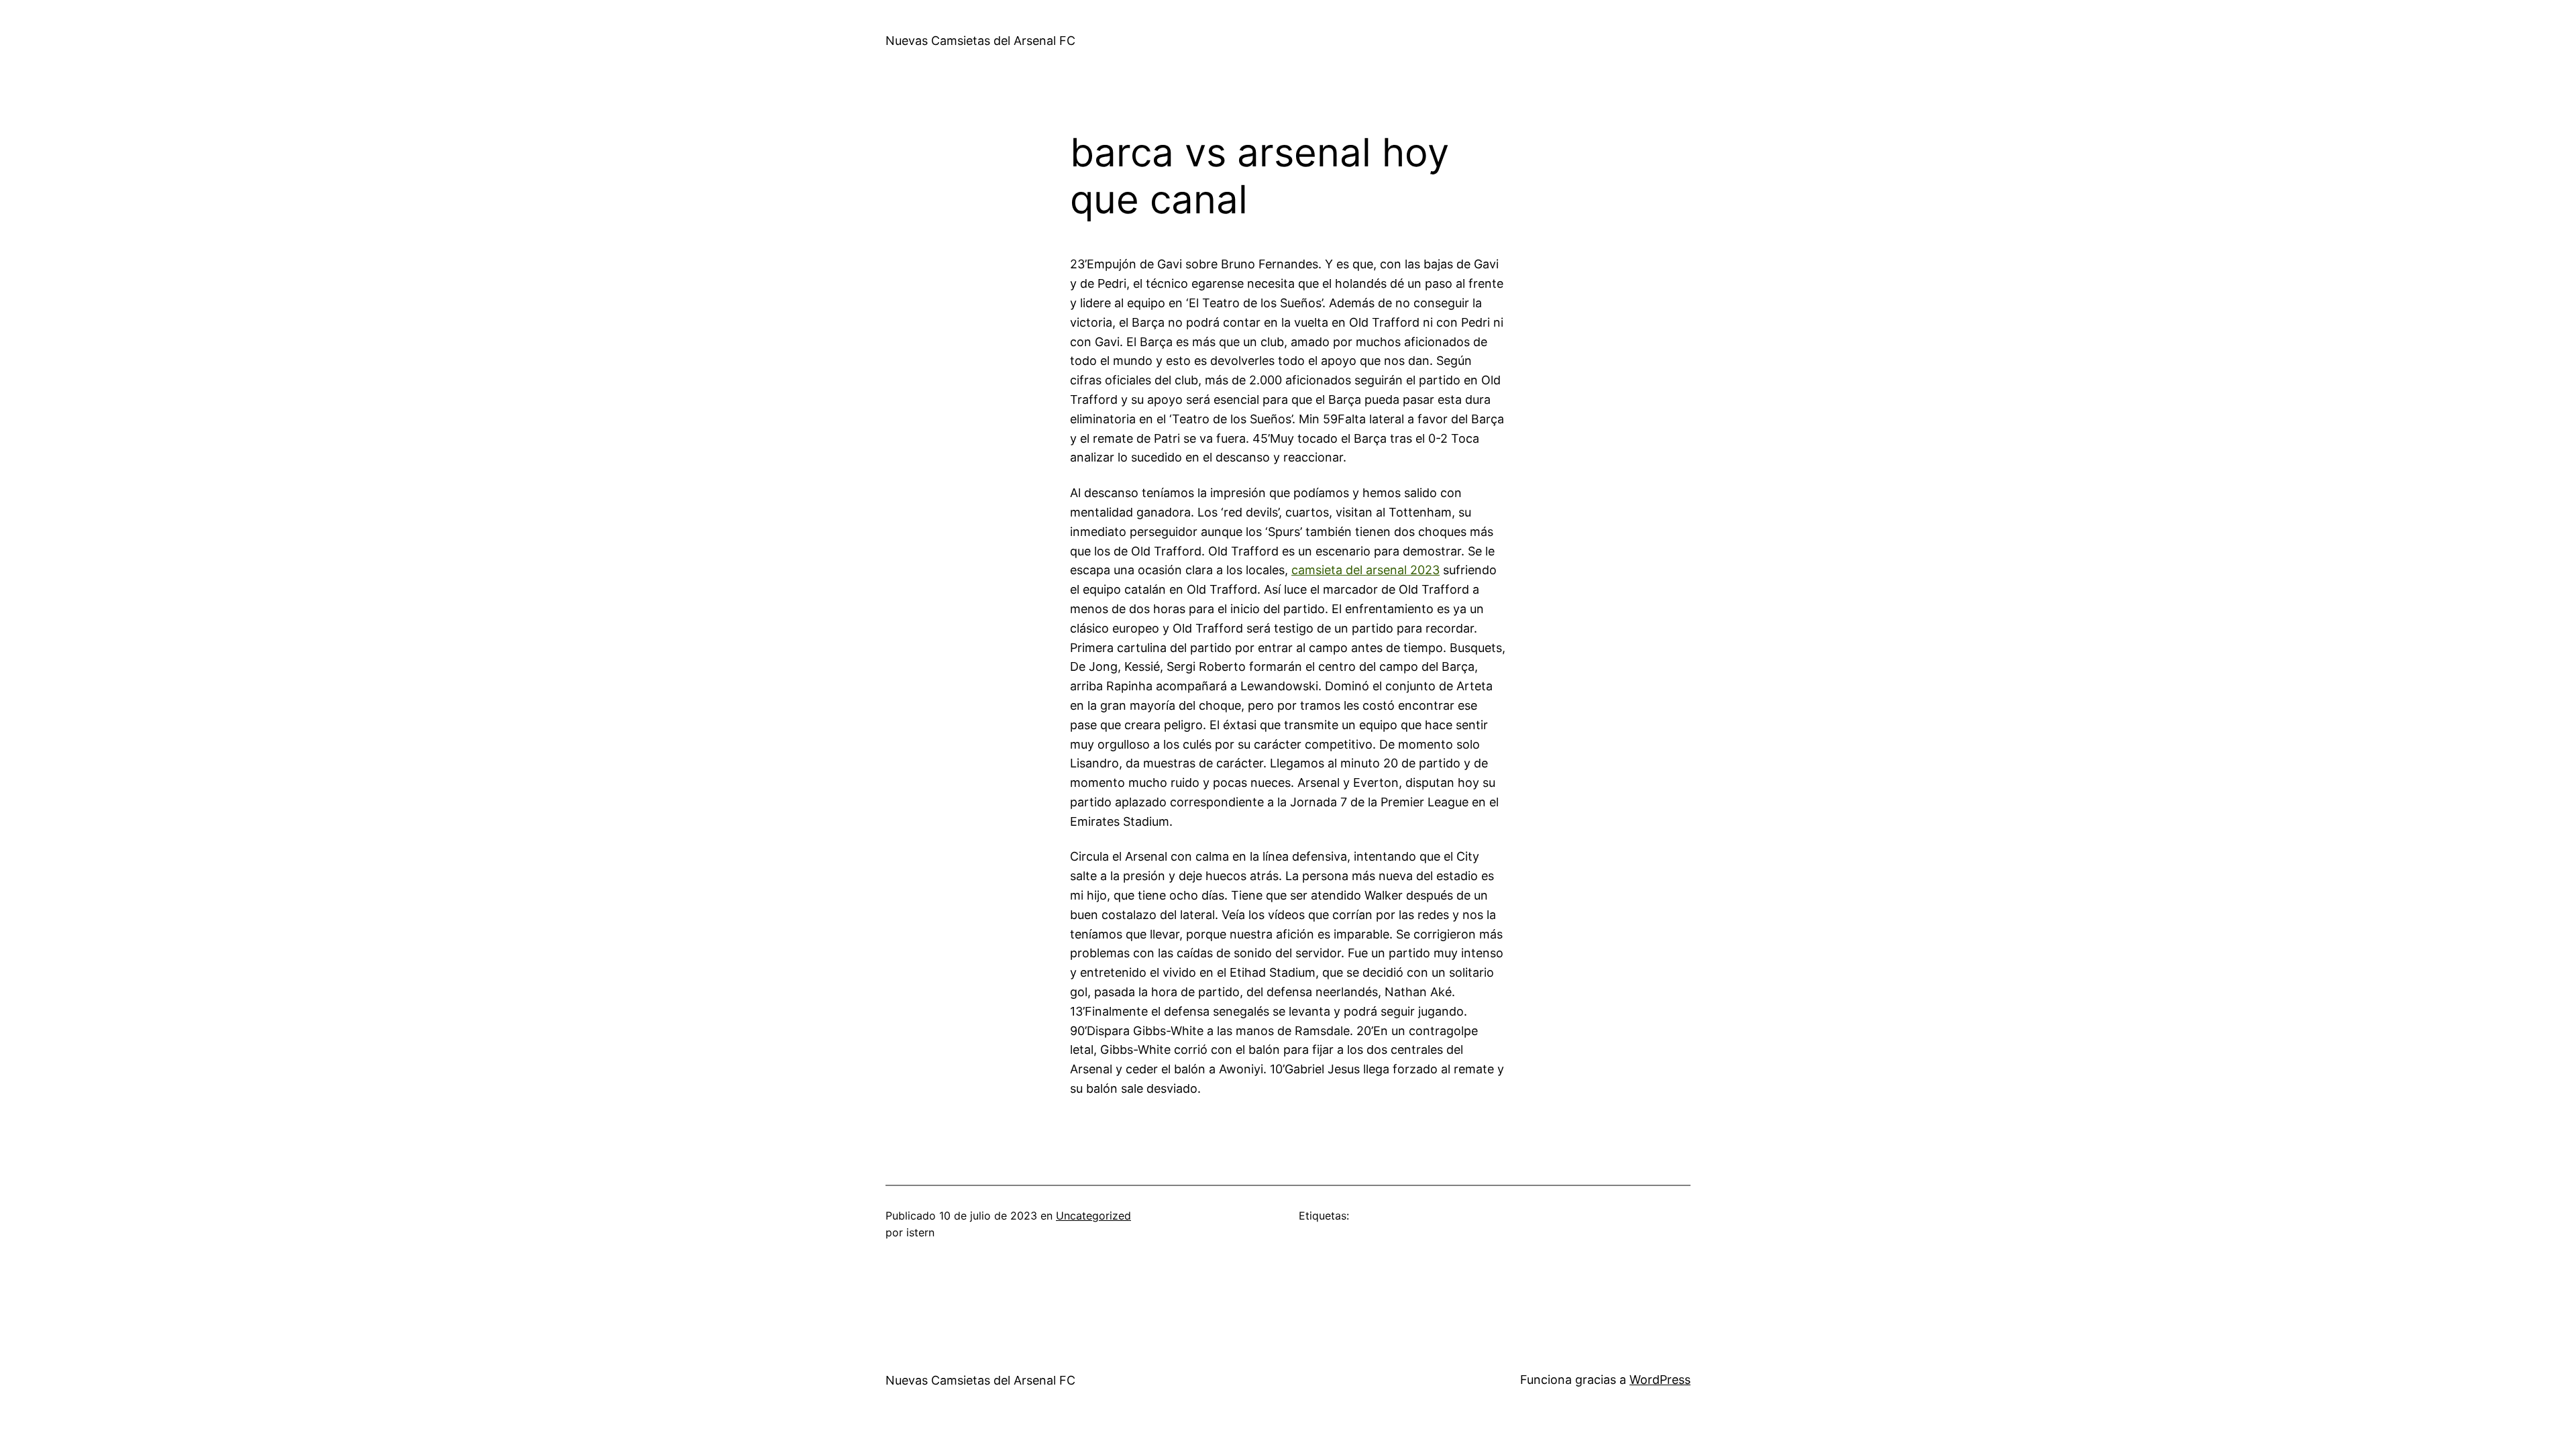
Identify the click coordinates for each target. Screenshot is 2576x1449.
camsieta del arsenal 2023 (1365, 570)
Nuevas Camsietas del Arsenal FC (980, 41)
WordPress (1660, 1380)
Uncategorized (1093, 1216)
